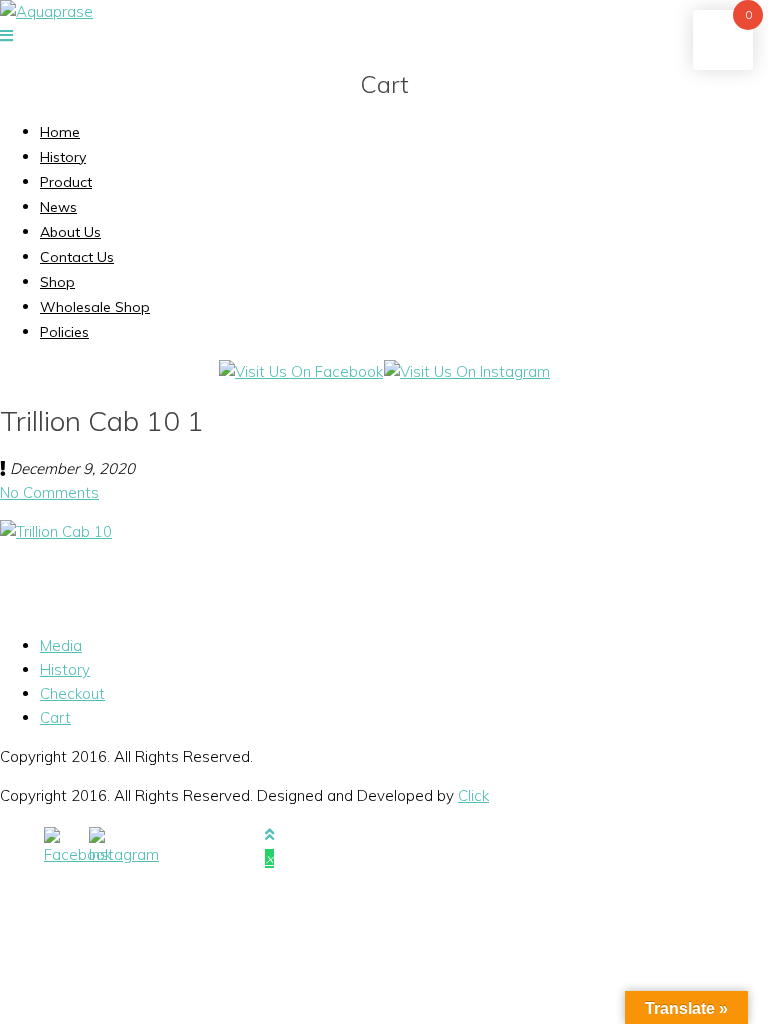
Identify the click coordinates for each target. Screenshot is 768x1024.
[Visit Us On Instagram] (466, 371)
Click (473, 795)
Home (60, 132)
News (58, 207)
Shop (57, 282)
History (63, 157)
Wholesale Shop (95, 307)
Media (61, 645)
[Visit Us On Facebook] (300, 371)
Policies (64, 332)
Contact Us (77, 257)
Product (66, 182)
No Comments (49, 492)
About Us (70, 232)
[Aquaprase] (46, 11)
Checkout (72, 693)
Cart (55, 717)
